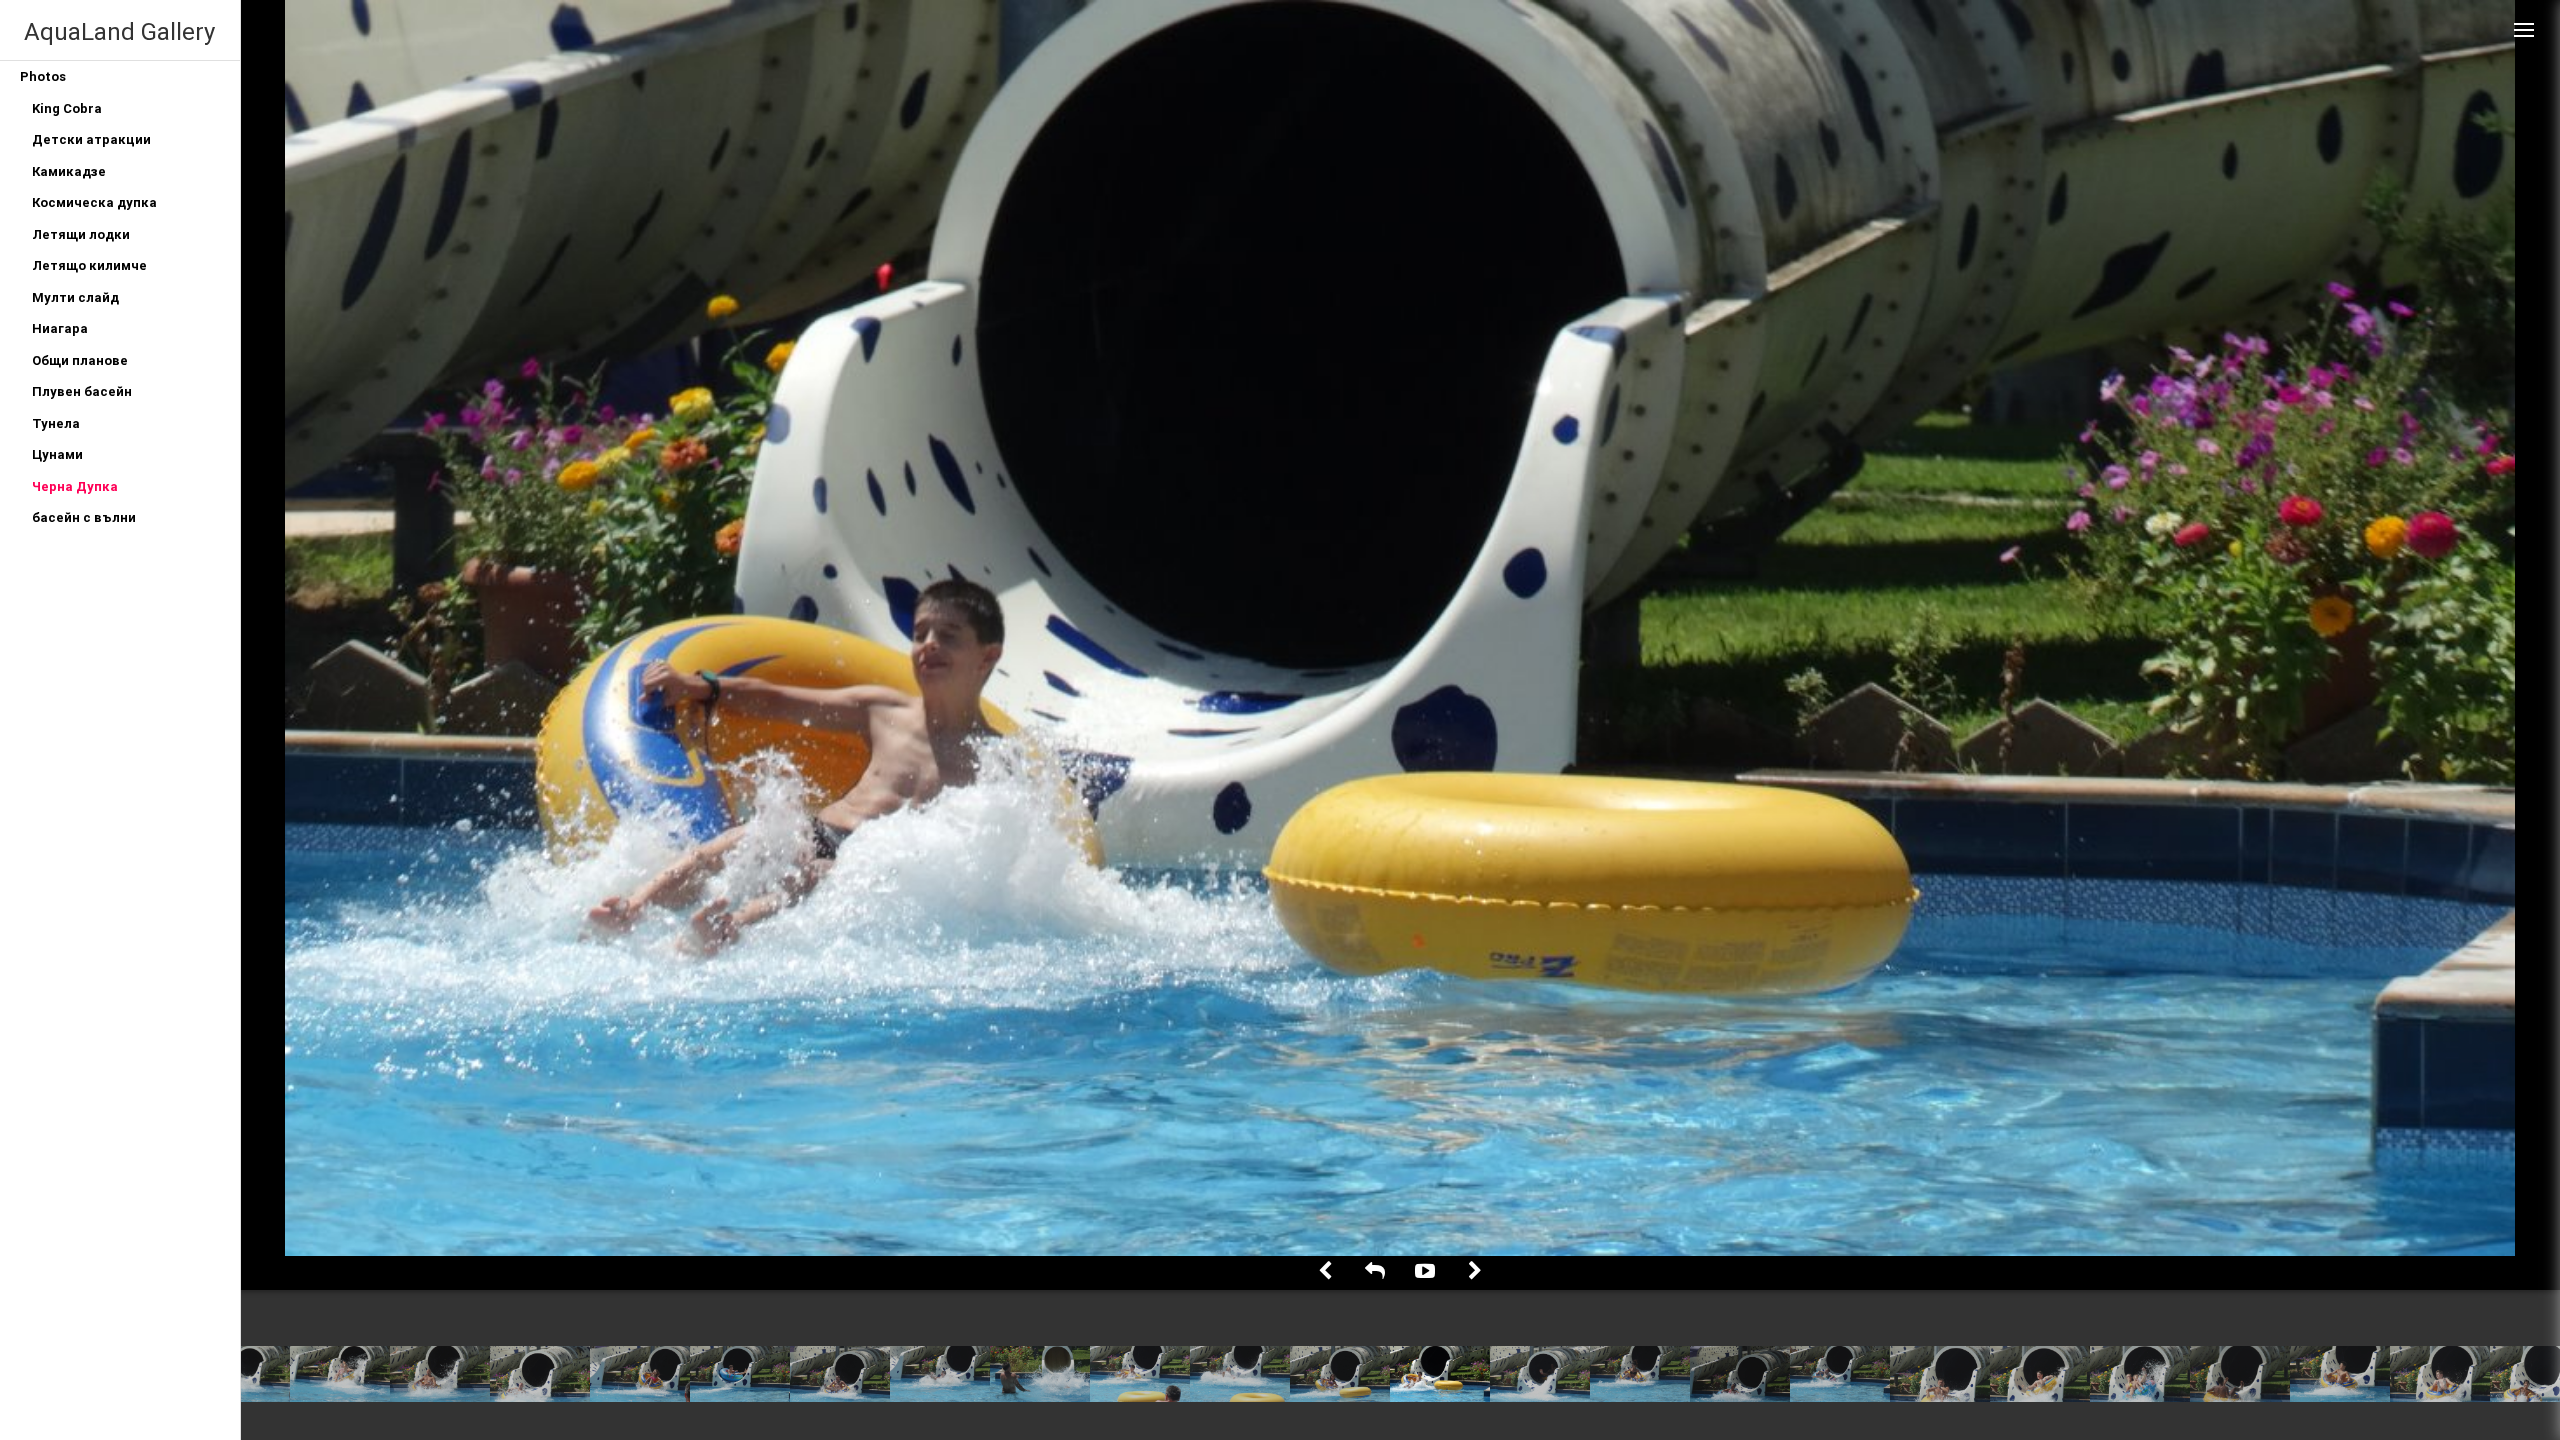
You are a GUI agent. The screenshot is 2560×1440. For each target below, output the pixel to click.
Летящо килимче (89, 265)
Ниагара (60, 328)
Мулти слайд (75, 297)
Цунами (57, 454)
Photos (43, 76)
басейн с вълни (84, 517)
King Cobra (67, 108)
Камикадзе (69, 171)
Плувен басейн (82, 391)
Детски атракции (91, 139)
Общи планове (80, 360)
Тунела (56, 423)
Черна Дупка (75, 486)
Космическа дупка (94, 202)
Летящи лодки (81, 234)
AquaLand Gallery (119, 31)
